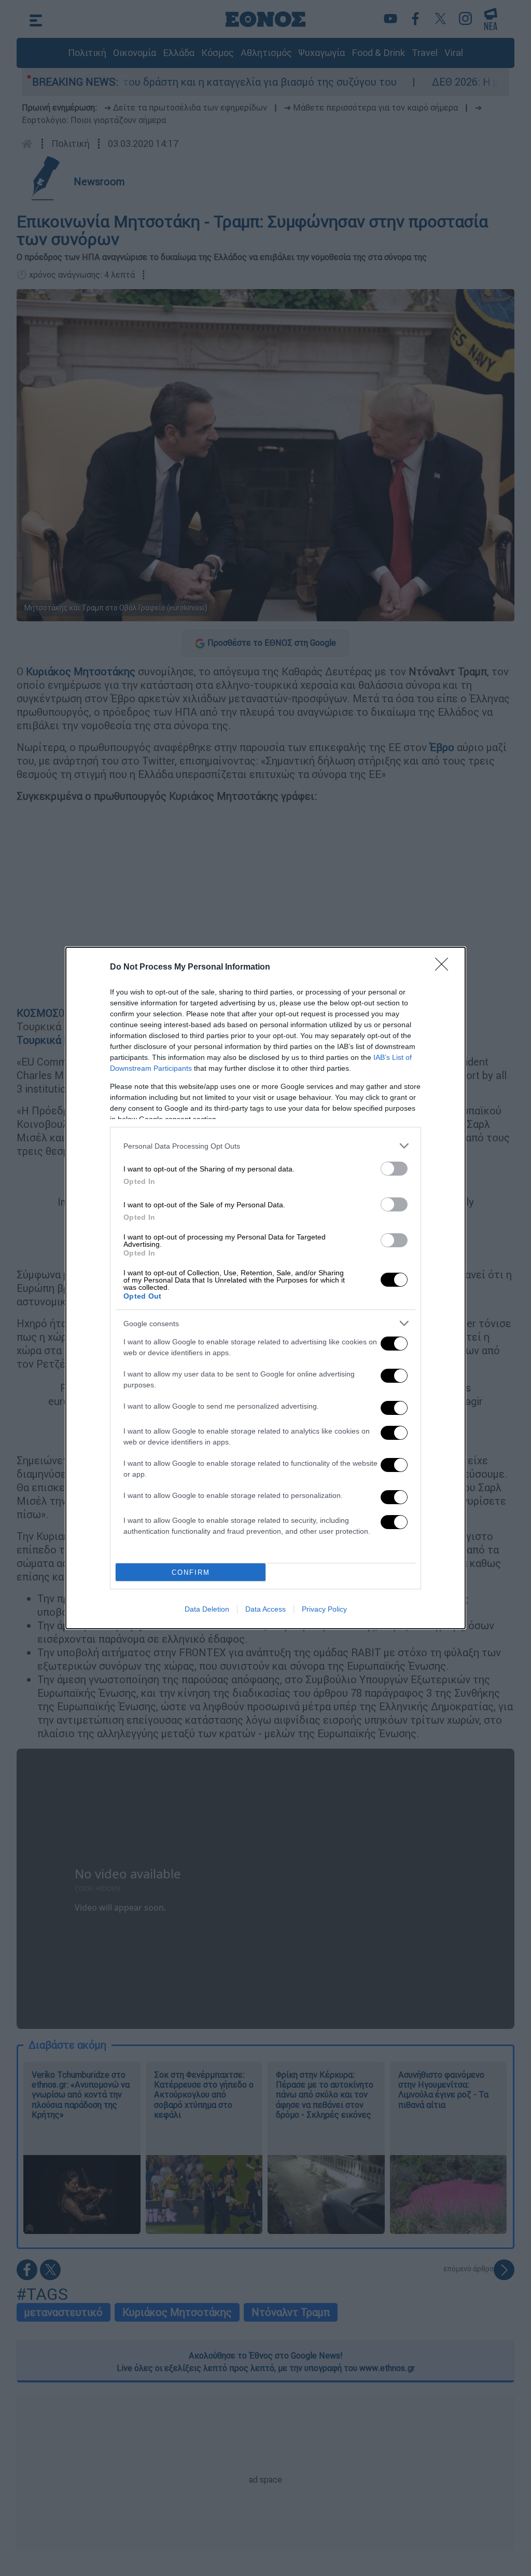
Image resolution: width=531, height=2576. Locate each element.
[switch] (394, 1169)
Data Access (265, 1609)
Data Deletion (207, 1609)
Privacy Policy (324, 1609)
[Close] (445, 967)
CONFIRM (191, 1572)
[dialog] (265, 1288)
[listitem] (265, 1146)
